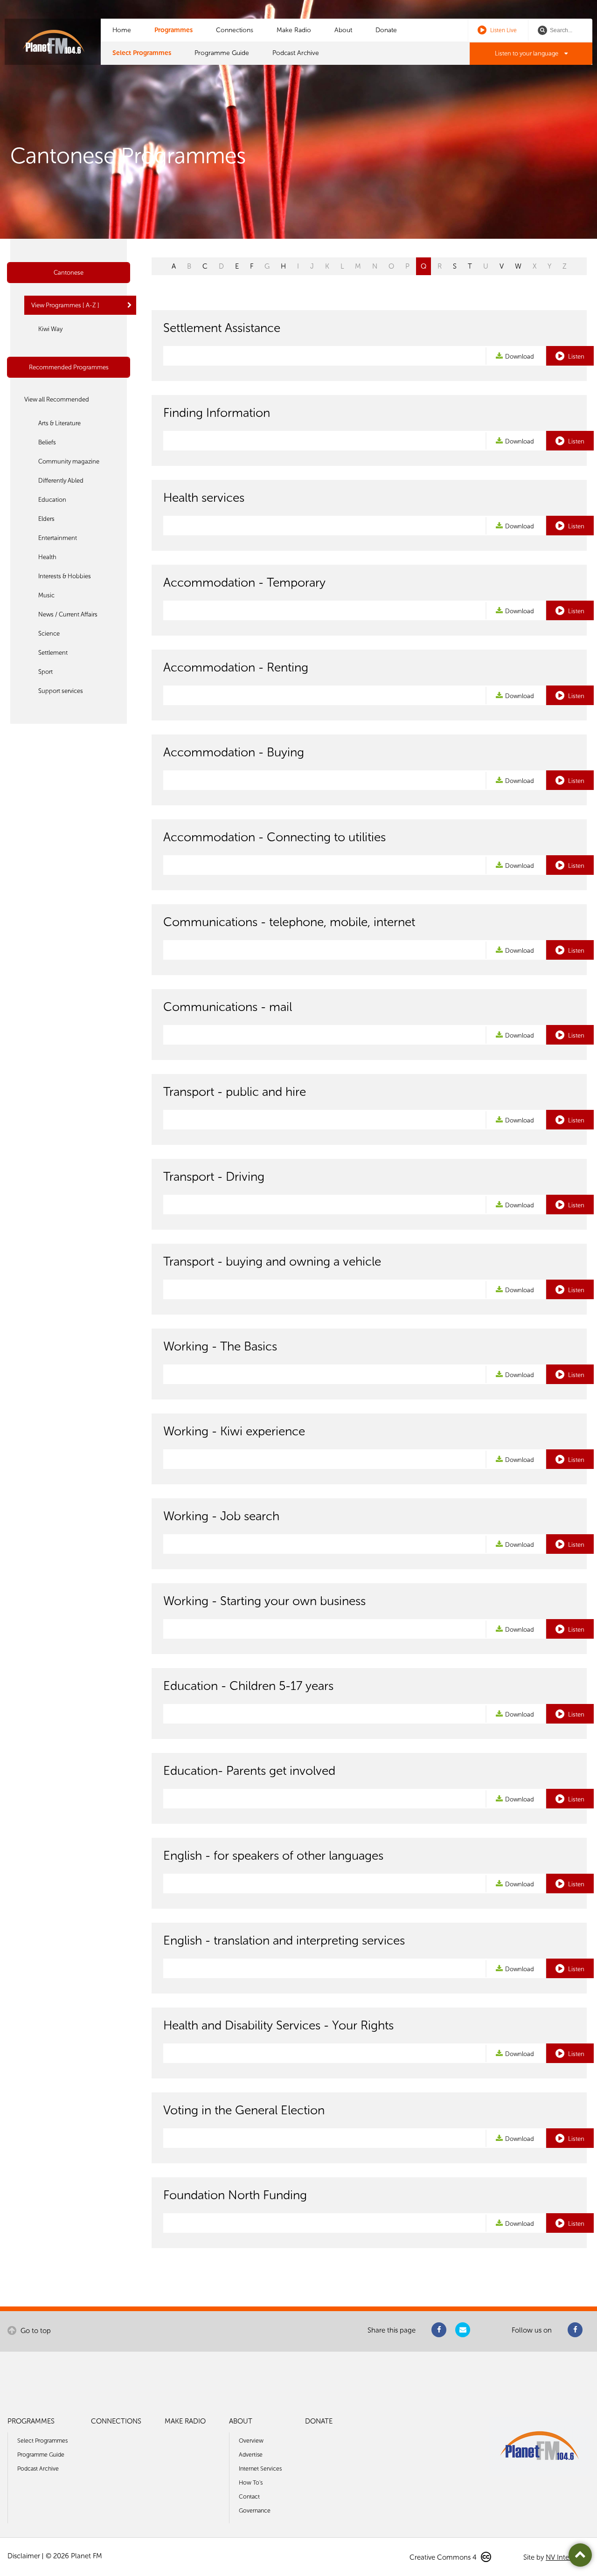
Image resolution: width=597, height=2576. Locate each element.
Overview (251, 2441)
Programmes (174, 30)
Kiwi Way (50, 329)
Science (49, 634)
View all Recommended (57, 399)
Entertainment (58, 538)
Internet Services (260, 2469)
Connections (235, 30)
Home (122, 30)
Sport (45, 672)
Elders (46, 519)
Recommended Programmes (69, 367)
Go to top (35, 2331)
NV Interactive (568, 2557)
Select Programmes (142, 53)
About (343, 30)
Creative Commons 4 (444, 2557)
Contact (249, 2496)
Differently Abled (61, 481)
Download (520, 357)
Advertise (251, 2455)
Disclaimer (24, 2556)
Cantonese (69, 273)
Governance (255, 2510)
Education (52, 500)
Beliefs (47, 442)
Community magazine (69, 461)
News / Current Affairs (68, 614)
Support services (61, 691)
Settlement (53, 653)
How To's (251, 2483)
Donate (386, 30)
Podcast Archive (296, 53)
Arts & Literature (59, 423)
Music (46, 595)
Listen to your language (527, 53)
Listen (576, 357)
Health (47, 557)
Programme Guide (222, 53)
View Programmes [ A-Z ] (65, 305)
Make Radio (294, 30)
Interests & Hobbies (65, 576)
